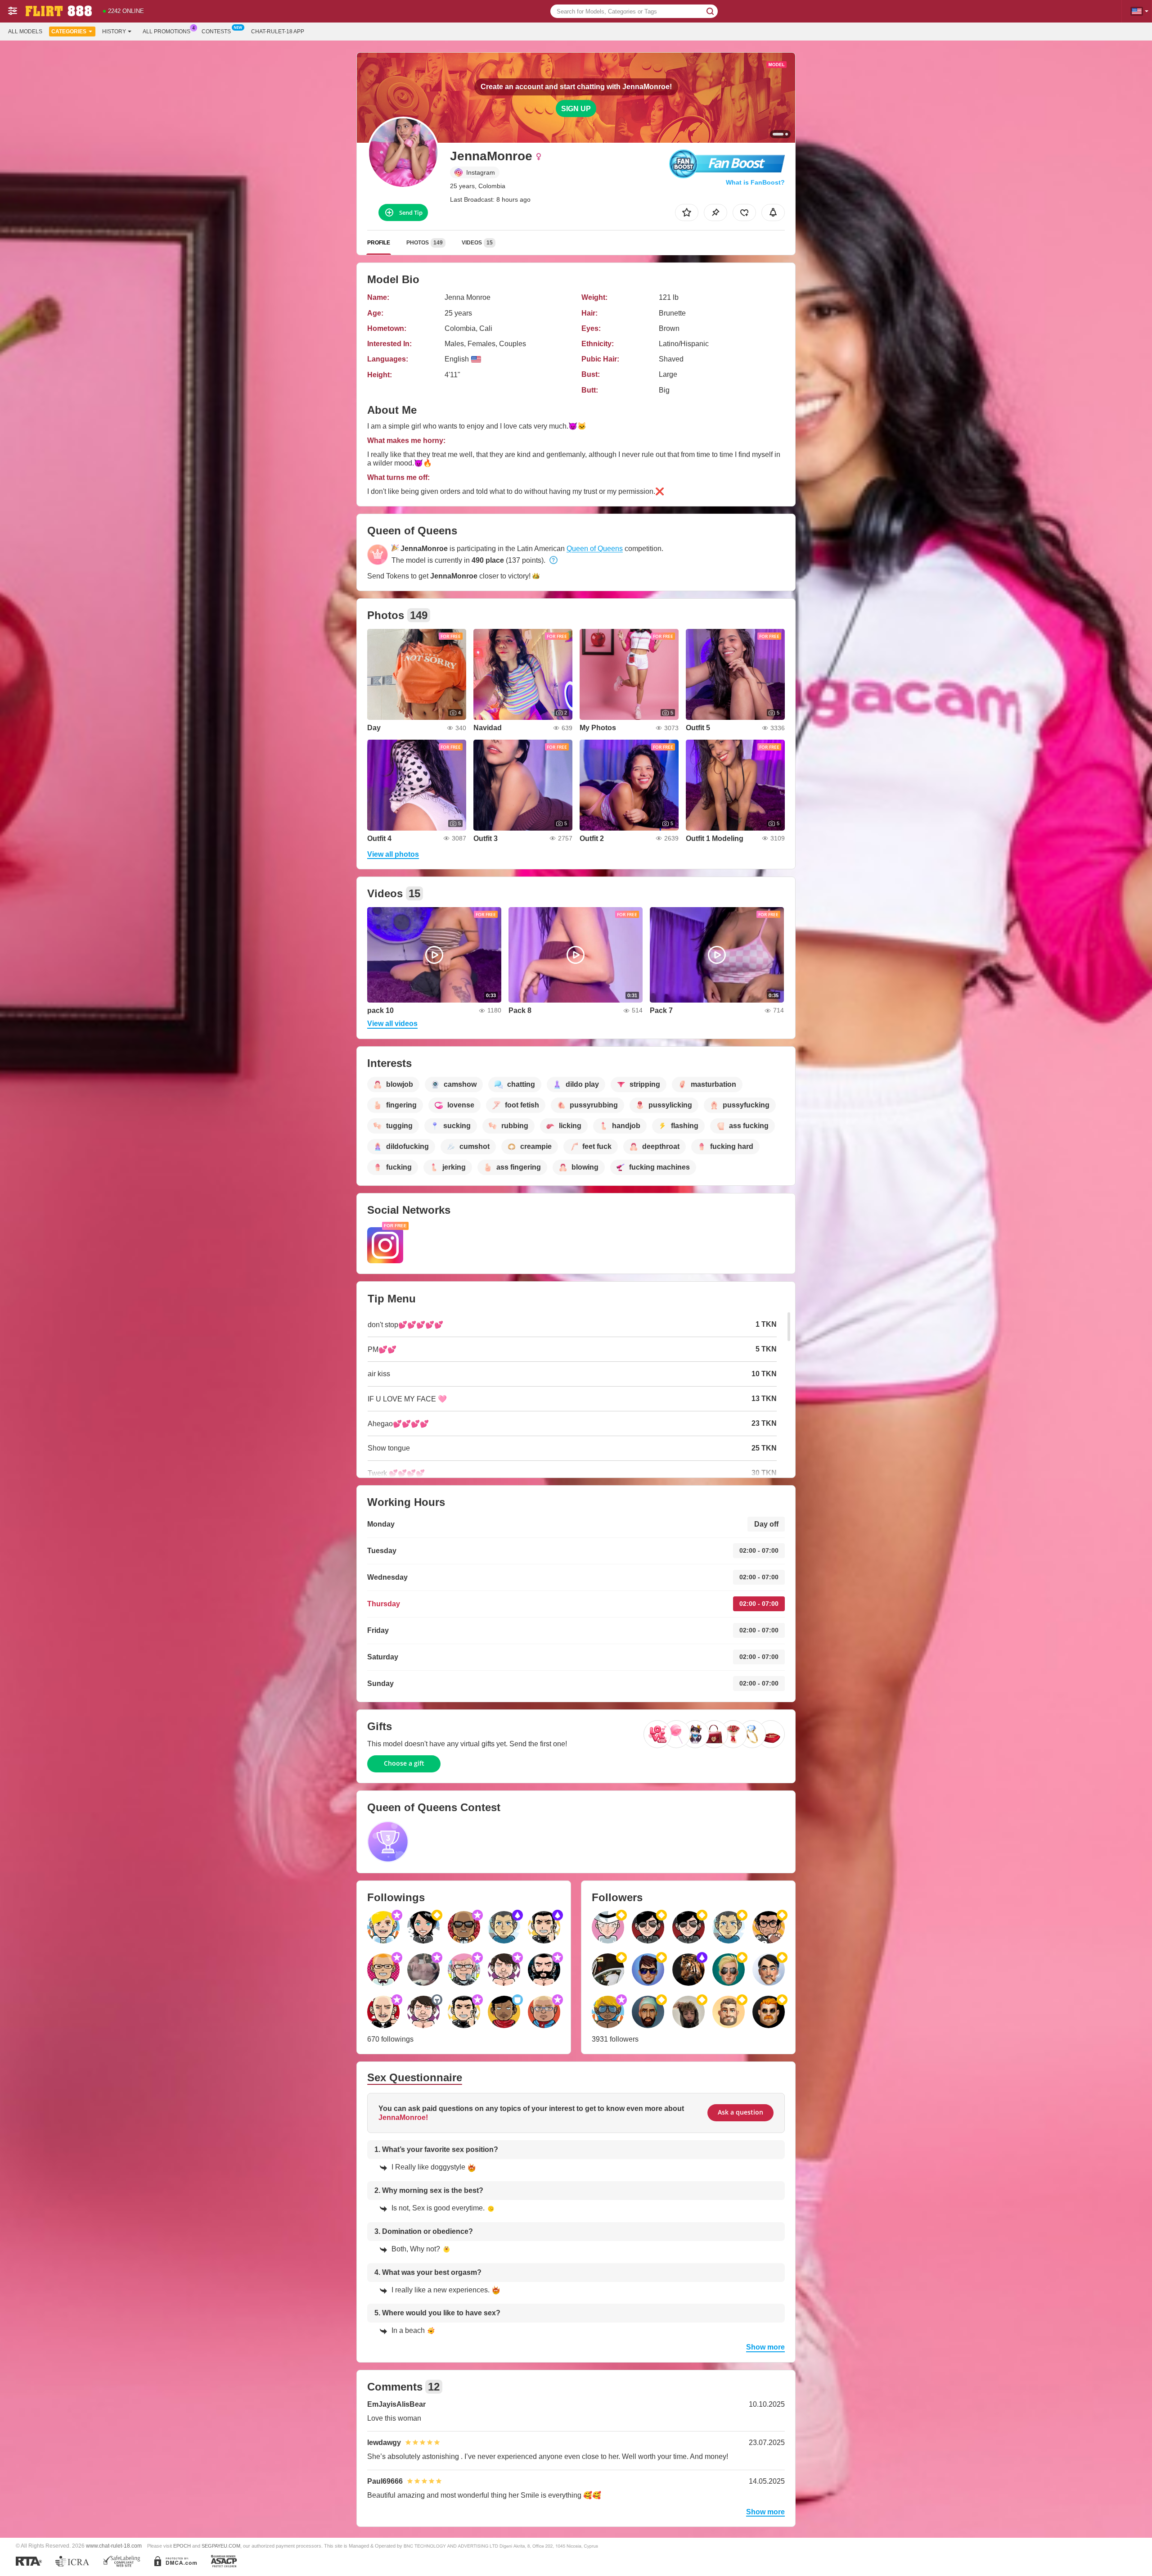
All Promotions (166, 32)
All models (25, 32)
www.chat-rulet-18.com (114, 2546)
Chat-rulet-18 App (278, 32)
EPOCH (182, 2546)
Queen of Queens (595, 549)
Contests (216, 32)
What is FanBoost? (755, 182)
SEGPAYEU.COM (221, 2546)
